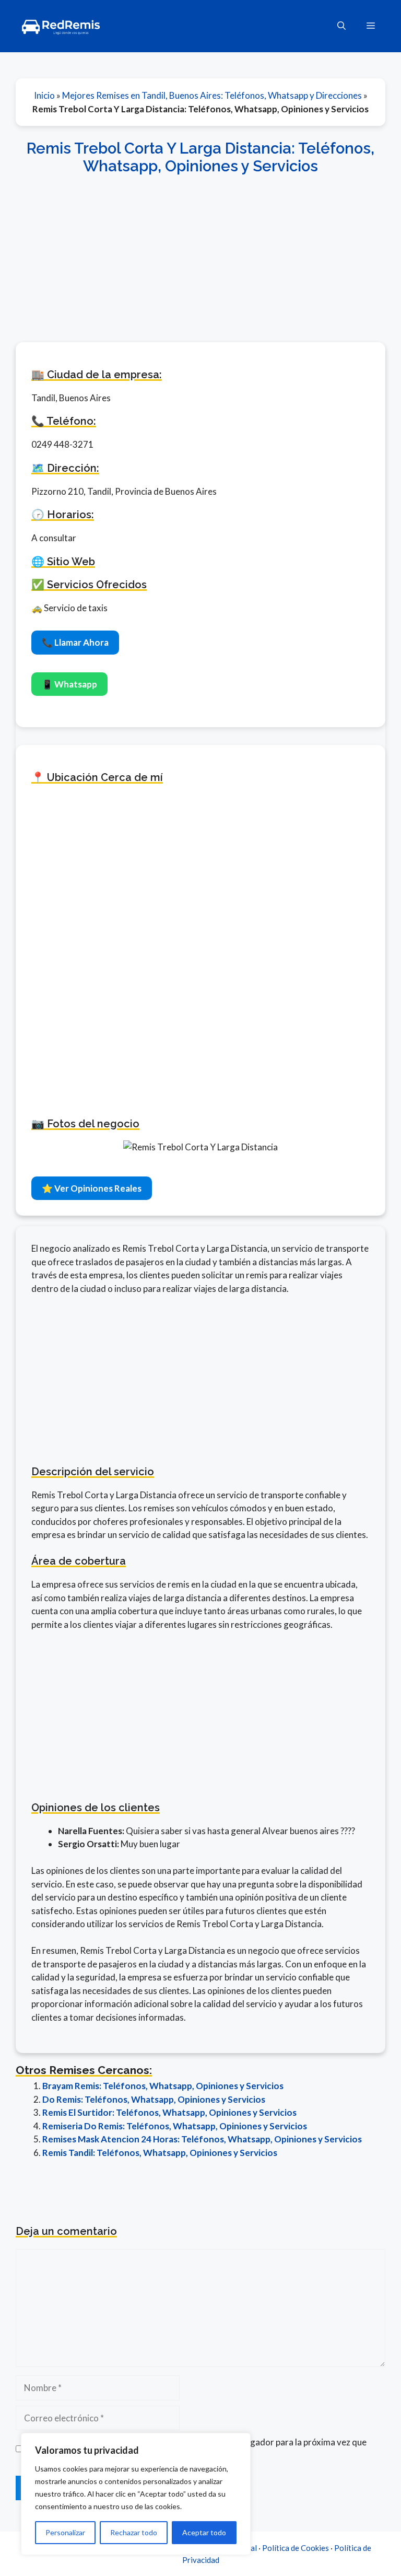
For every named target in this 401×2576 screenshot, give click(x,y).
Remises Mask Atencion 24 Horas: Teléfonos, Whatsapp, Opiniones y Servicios (202, 2139)
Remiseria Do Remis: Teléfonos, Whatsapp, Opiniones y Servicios (175, 2126)
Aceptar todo (204, 2532)
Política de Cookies (296, 2548)
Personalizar (65, 2532)
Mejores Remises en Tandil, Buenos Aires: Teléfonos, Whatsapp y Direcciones (212, 95)
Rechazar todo (134, 2532)
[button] (341, 26)
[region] (136, 2494)
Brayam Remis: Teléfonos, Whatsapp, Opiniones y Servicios (163, 2086)
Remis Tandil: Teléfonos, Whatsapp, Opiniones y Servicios (160, 2153)
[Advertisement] (200, 253)
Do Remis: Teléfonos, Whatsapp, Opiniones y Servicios (154, 2099)
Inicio (44, 95)
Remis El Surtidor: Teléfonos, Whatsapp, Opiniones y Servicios (169, 2112)
